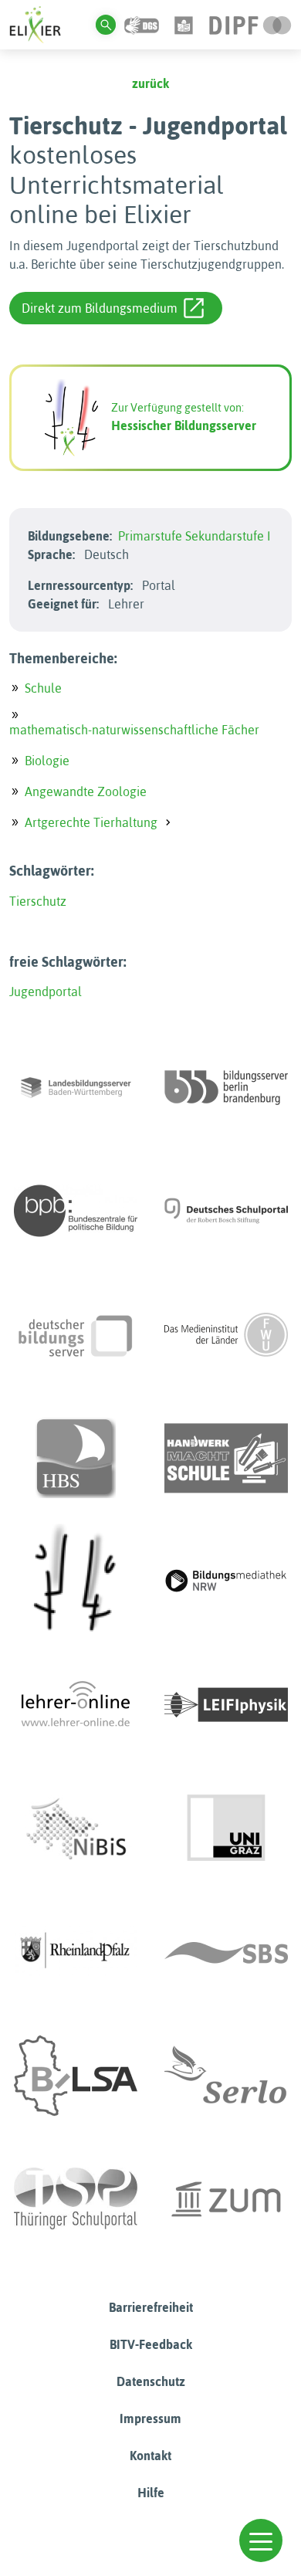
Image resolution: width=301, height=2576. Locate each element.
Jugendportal (46, 991)
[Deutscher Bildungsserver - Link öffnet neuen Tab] (76, 1334)
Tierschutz (38, 901)
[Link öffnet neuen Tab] (250, 24)
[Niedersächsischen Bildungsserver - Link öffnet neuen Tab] (76, 1829)
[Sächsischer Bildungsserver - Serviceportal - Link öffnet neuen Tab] (226, 1952)
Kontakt (150, 2456)
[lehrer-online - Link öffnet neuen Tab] (76, 1705)
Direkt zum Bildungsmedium (100, 308)
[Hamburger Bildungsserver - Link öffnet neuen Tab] (76, 1458)
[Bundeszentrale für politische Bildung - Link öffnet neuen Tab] (76, 1211)
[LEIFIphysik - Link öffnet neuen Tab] (226, 1705)
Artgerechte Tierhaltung (91, 822)
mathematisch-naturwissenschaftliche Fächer (134, 730)
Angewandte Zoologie (86, 791)
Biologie (47, 761)
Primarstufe (150, 536)
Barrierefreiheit (151, 2307)
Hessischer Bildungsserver (184, 425)
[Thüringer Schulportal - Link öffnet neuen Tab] (76, 2199)
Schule (43, 688)
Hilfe (151, 2493)
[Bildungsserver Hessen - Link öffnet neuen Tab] (76, 1581)
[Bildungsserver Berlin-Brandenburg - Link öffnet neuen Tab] (226, 1087)
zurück (150, 83)
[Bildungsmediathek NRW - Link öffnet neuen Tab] (226, 1581)
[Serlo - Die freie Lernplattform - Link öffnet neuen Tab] (226, 2076)
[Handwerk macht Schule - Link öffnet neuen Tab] (226, 1458)
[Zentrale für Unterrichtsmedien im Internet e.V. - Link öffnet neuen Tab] (226, 2199)
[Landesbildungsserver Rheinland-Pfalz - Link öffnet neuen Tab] (76, 1952)
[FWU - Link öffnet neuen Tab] (226, 1334)
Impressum (150, 2418)
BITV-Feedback (151, 2344)
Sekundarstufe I (228, 536)
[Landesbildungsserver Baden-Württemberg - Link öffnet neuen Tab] (76, 1087)
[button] (261, 2540)
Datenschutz (151, 2381)
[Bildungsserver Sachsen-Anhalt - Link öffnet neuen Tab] (76, 2076)
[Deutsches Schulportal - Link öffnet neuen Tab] (226, 1211)
